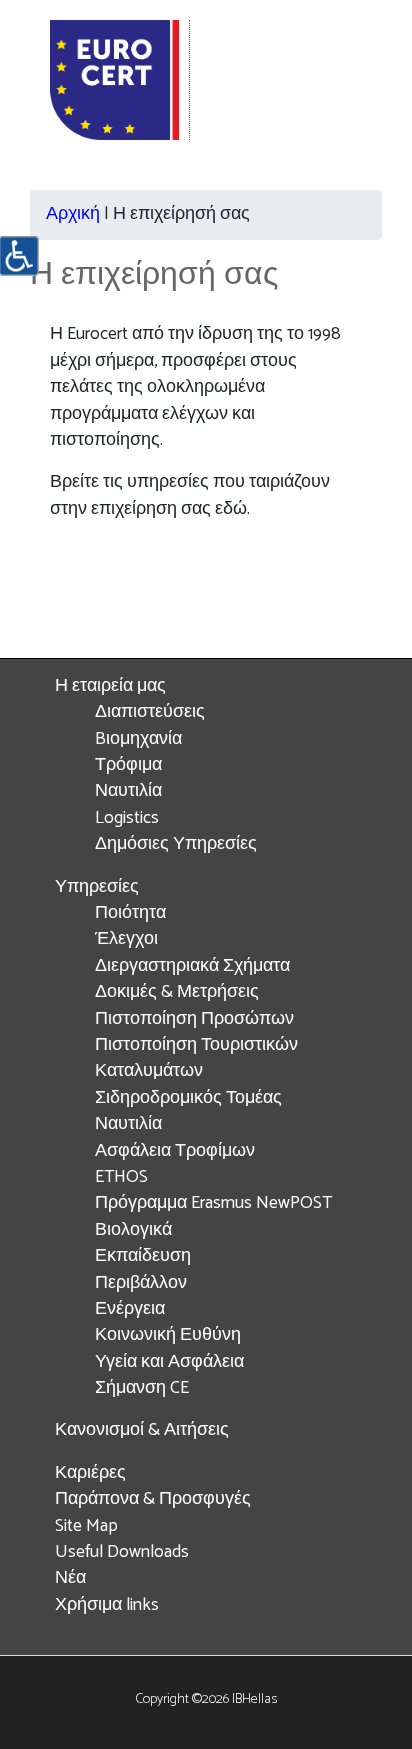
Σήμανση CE (142, 1388)
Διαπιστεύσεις (150, 712)
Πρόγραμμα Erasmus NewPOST (213, 1203)
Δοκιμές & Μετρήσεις (177, 992)
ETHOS (121, 1177)
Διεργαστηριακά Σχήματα (192, 966)
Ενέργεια (130, 1309)
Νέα (70, 1578)
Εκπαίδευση (143, 1256)
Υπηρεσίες (97, 887)
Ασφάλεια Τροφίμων (175, 1151)
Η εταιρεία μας (110, 686)
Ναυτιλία (128, 791)
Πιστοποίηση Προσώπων (194, 1019)
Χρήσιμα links (107, 1605)
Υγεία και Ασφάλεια (169, 1362)
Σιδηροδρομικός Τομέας (188, 1098)
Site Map (86, 1526)
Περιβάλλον (141, 1283)
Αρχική (73, 214)
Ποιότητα (130, 913)
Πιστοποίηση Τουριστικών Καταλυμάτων (196, 1058)
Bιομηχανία (138, 739)
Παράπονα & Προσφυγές (153, 1499)
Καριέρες (90, 1473)
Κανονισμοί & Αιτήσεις (142, 1430)
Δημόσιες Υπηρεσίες (176, 844)
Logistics (127, 818)
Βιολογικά (133, 1230)
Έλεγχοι (126, 939)
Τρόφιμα (128, 765)
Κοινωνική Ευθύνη (168, 1335)
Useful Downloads (122, 1552)
